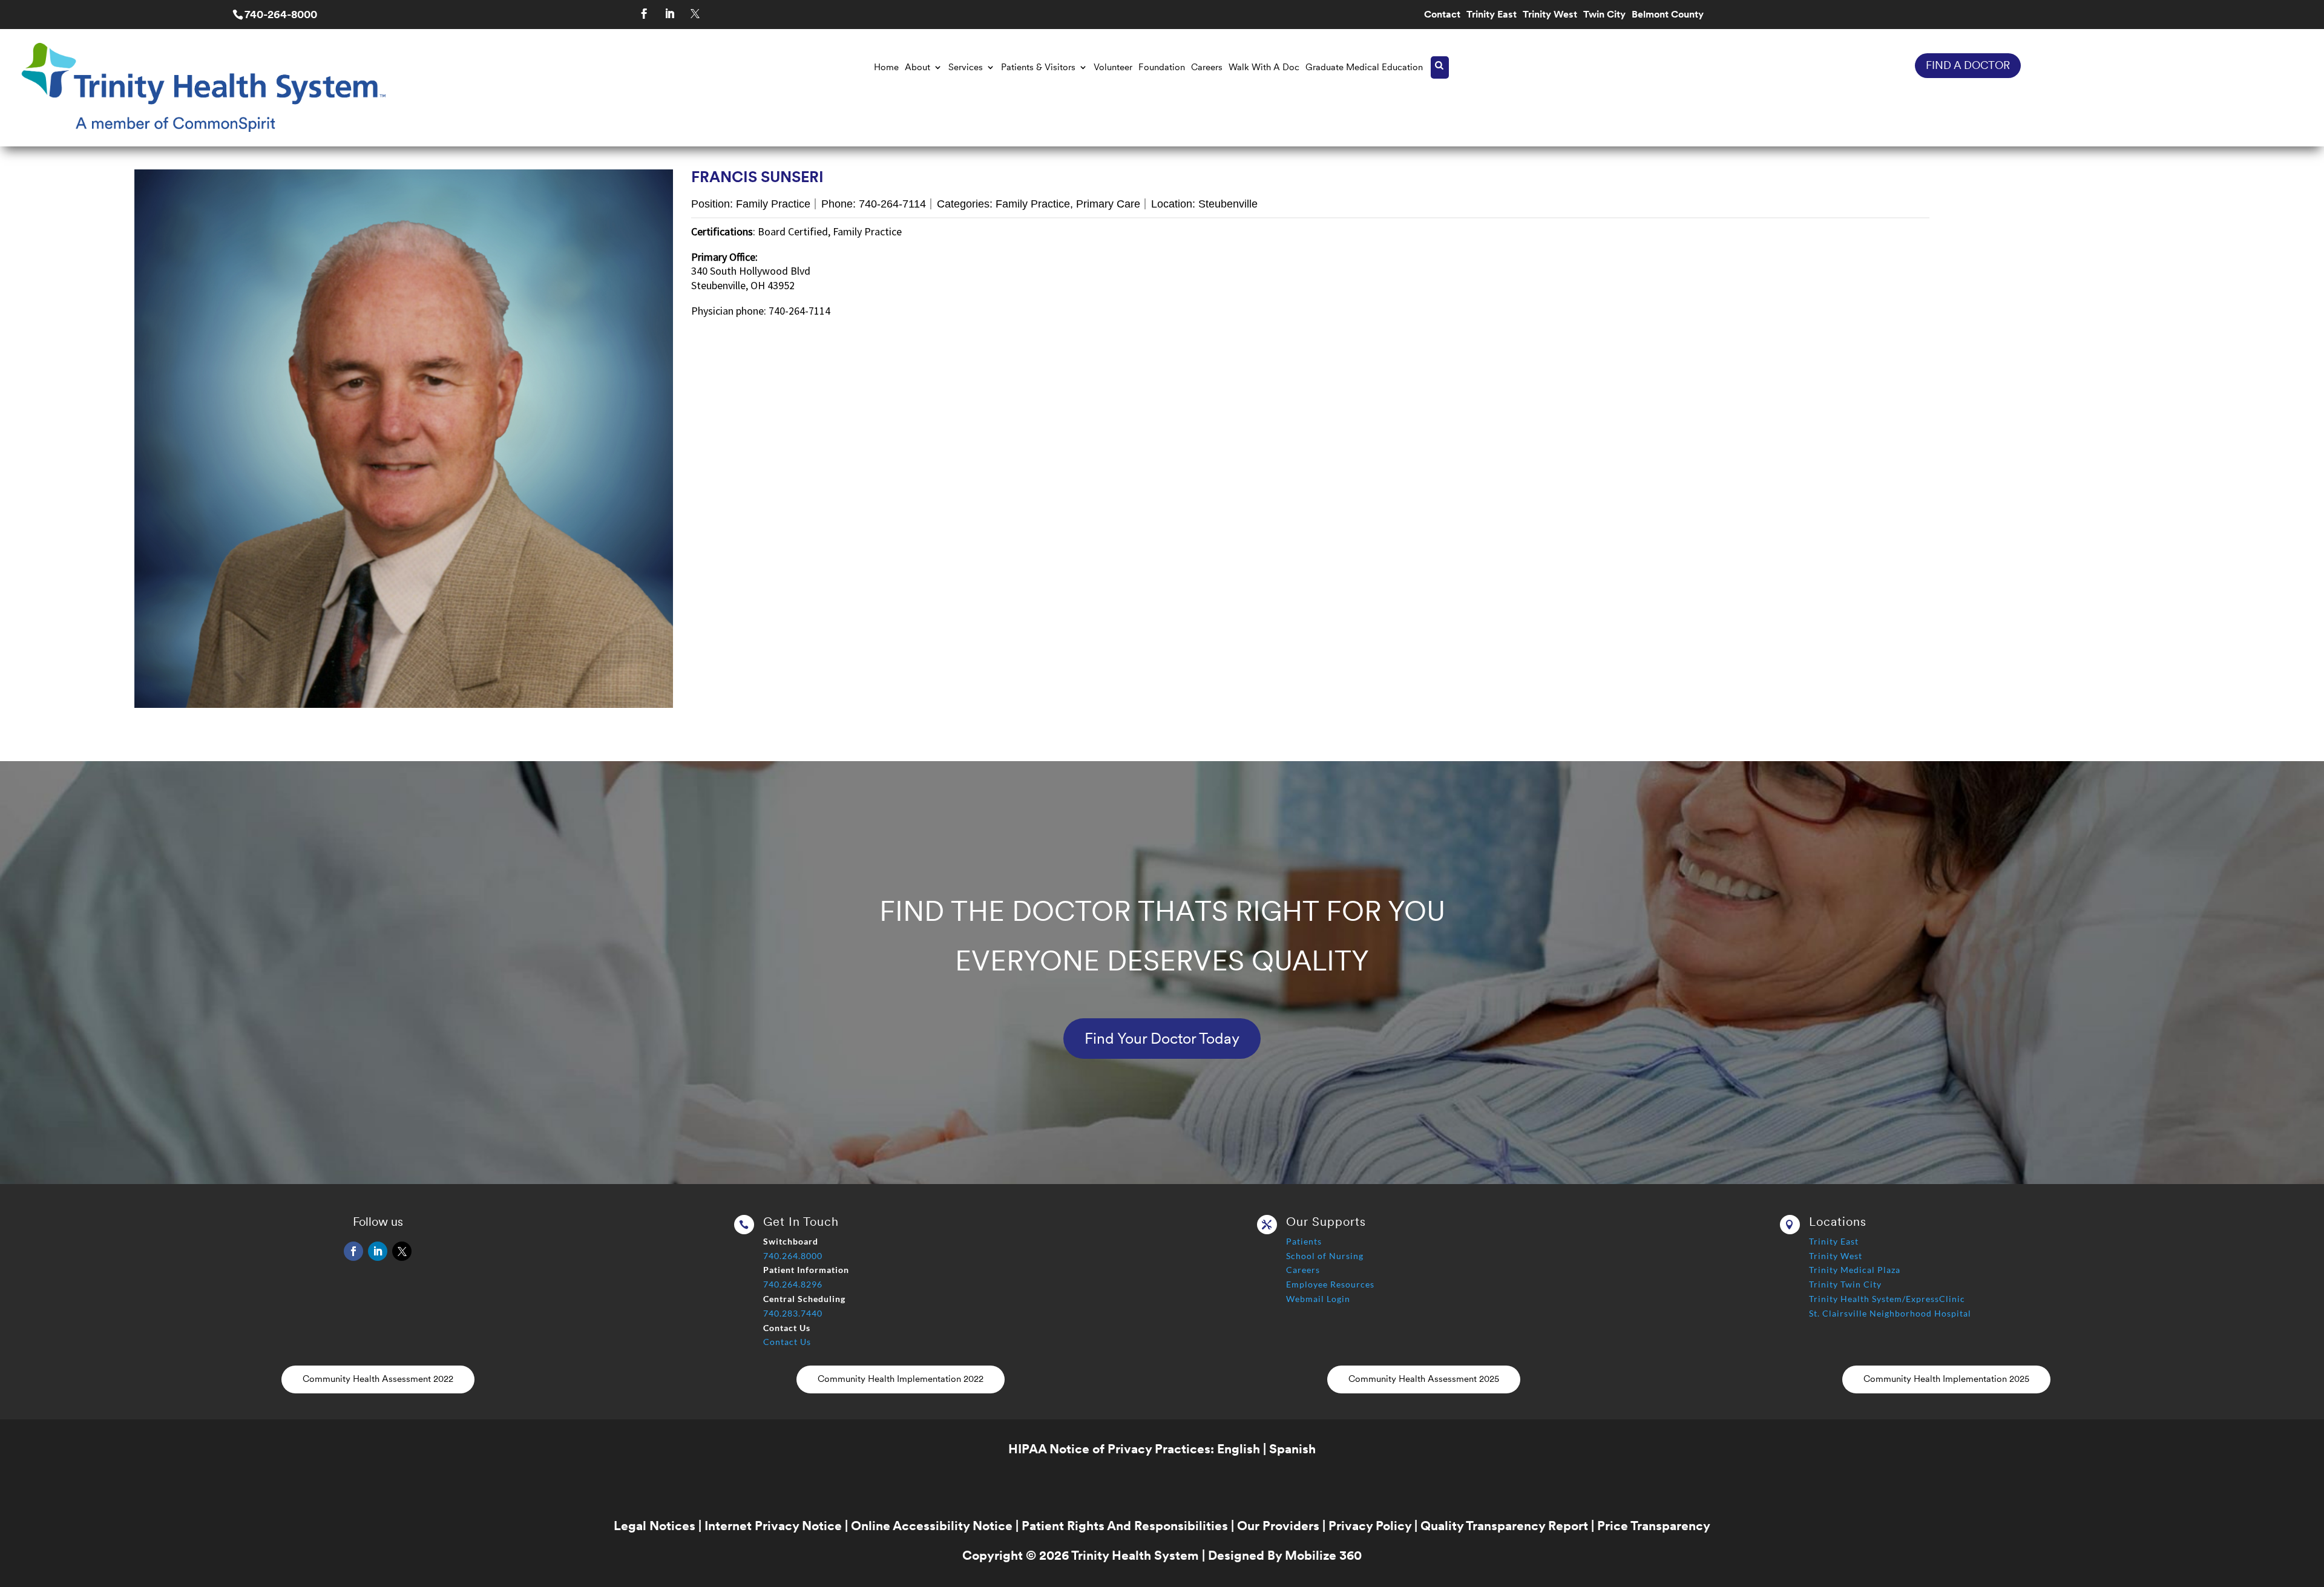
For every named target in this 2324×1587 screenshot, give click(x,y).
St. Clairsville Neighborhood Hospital (1890, 1313)
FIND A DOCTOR (1968, 65)
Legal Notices (655, 1526)
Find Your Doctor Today (1162, 1038)
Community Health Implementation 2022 (901, 1379)
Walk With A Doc (1264, 67)
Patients (1304, 1241)
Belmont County (1668, 15)
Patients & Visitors (1038, 67)
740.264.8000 (793, 1256)
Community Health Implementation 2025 (1946, 1379)
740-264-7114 (892, 204)
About (917, 67)
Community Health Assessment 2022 (378, 1379)
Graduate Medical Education (1364, 67)
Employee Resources (1330, 1284)
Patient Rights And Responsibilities (1125, 1526)
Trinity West (1550, 15)
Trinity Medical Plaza (1855, 1270)
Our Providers (1278, 1526)
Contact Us (787, 1342)
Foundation (1162, 67)
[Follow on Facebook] (645, 14)
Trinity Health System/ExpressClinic (1887, 1299)
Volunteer (1113, 67)
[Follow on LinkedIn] (670, 14)
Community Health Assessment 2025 (1424, 1379)
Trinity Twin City (1845, 1284)
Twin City (1604, 15)
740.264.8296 (793, 1284)
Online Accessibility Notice (932, 1526)
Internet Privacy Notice (773, 1526)
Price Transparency (1654, 1526)
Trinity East (1492, 15)
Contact (1442, 15)
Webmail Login (1318, 1299)
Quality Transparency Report (1504, 1526)
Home (886, 67)
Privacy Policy (1370, 1526)
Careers (1207, 67)
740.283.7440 (793, 1313)
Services (966, 67)
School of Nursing (1325, 1256)
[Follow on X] (695, 14)
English (1239, 1449)
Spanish (1292, 1449)
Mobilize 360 (1323, 1555)
